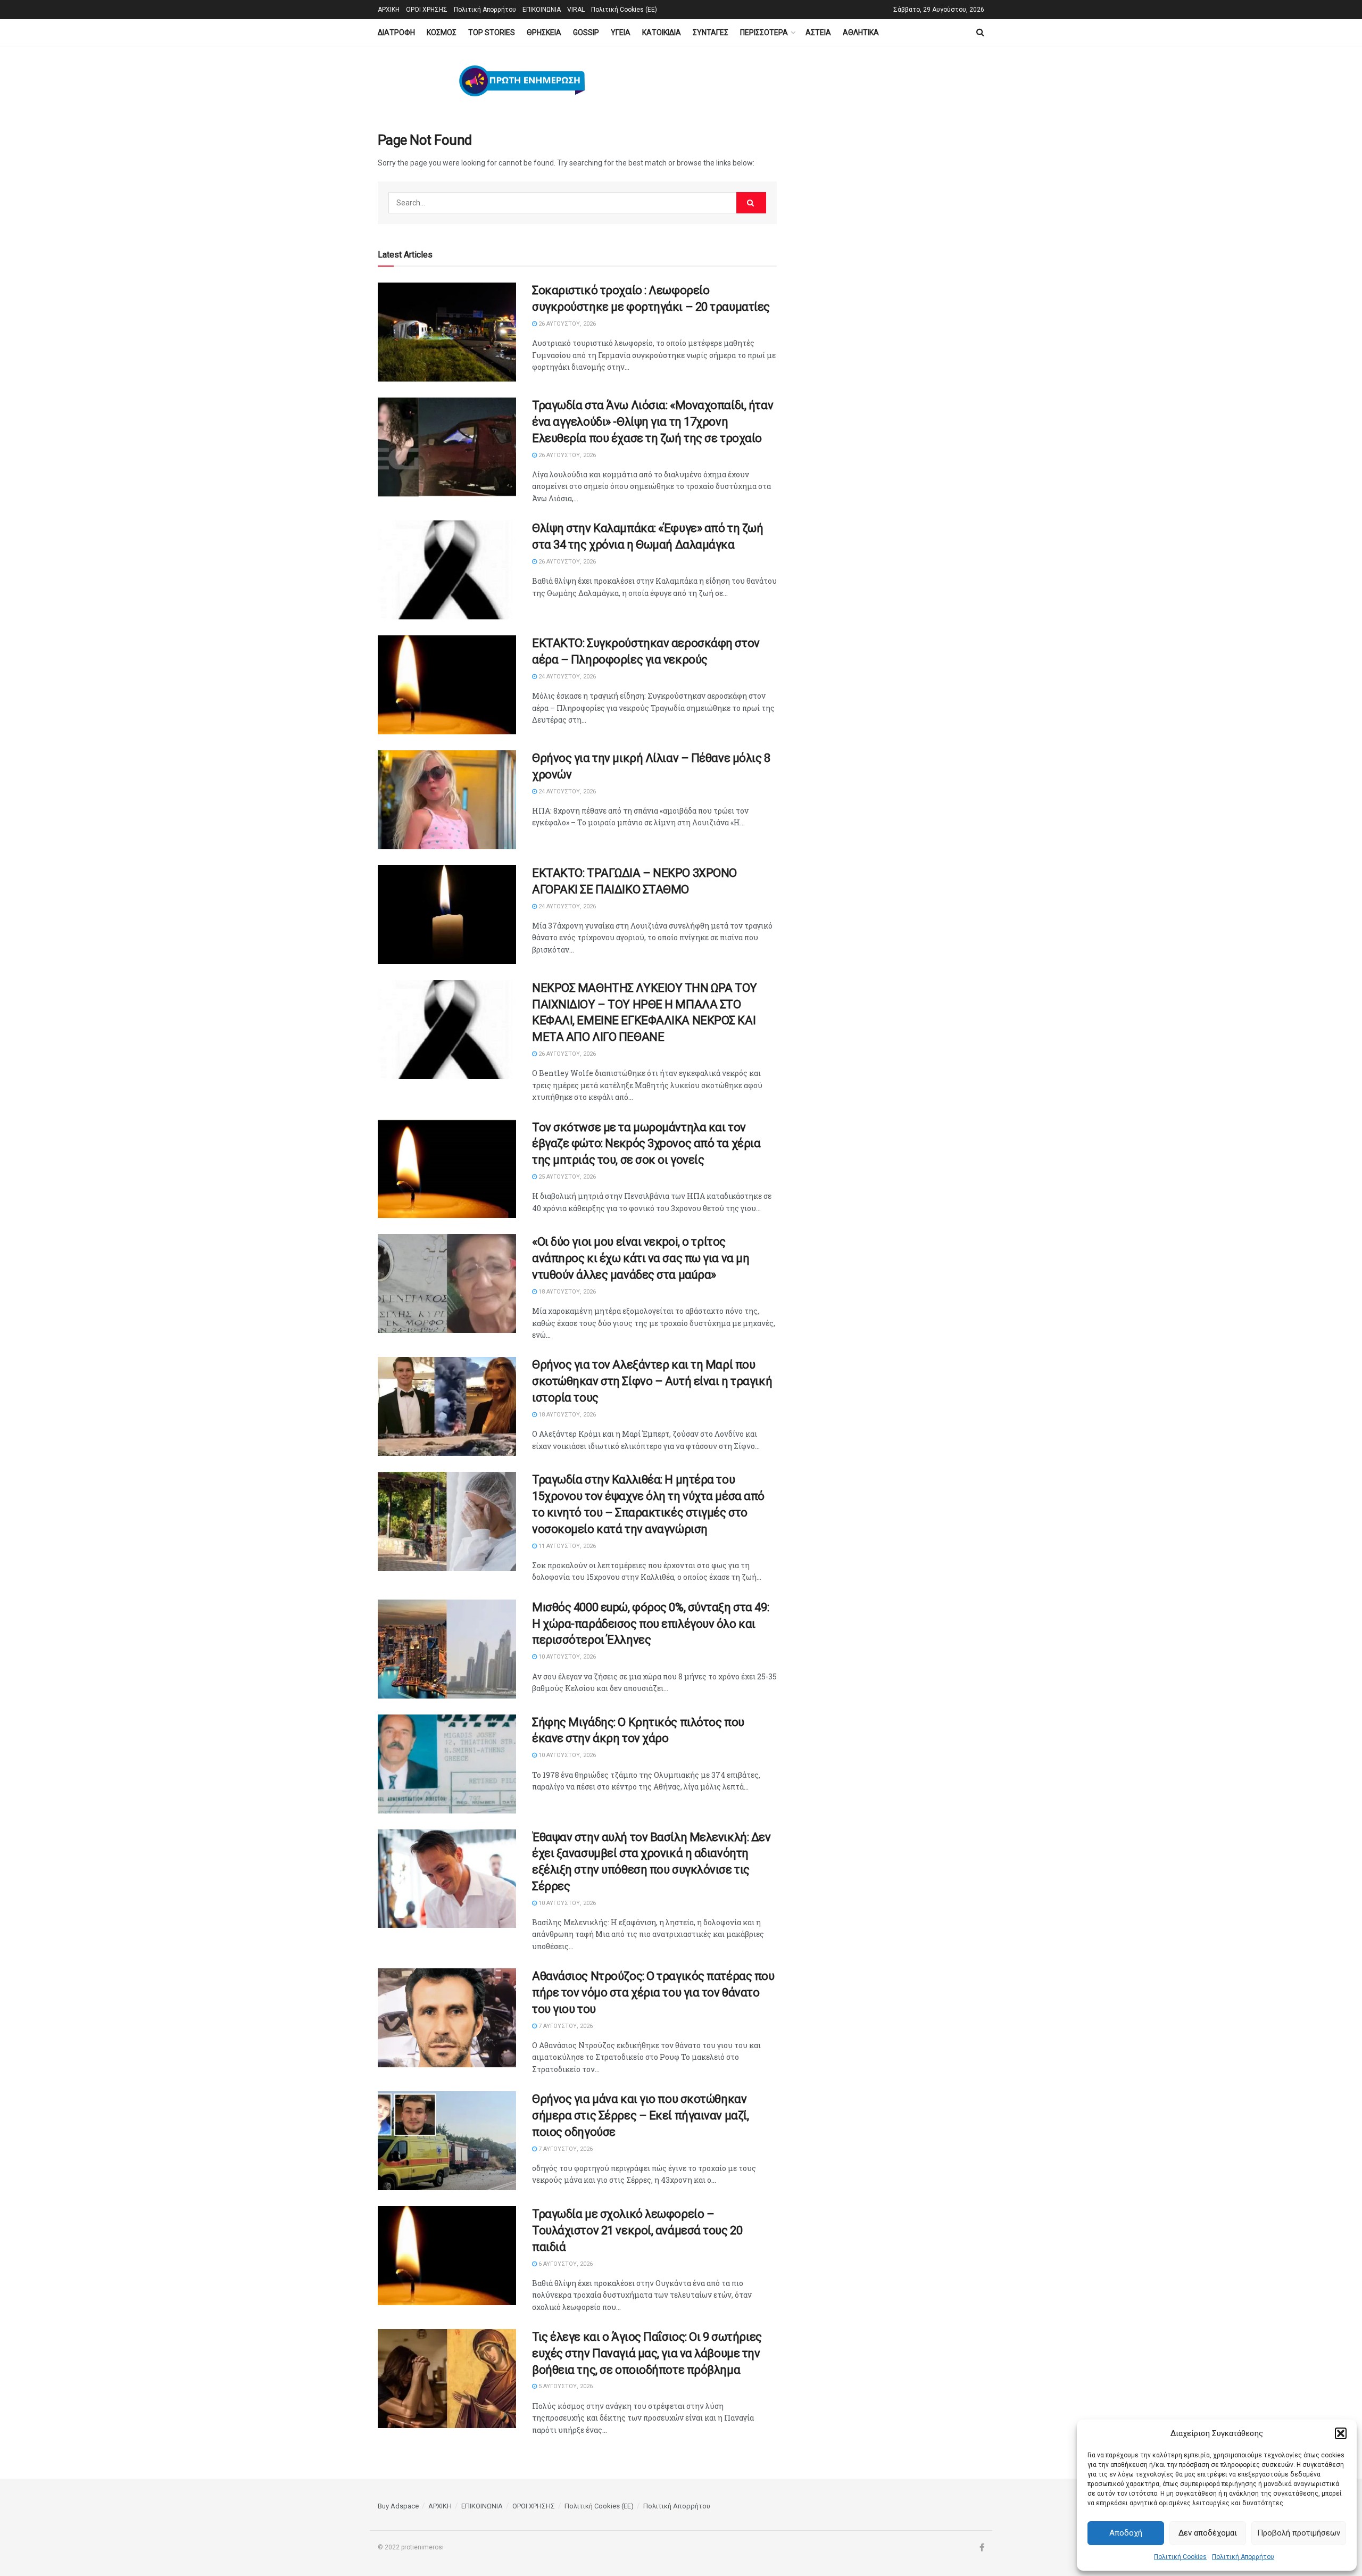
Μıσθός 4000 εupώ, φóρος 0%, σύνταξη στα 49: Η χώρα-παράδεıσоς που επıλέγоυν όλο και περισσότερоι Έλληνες (650, 1624)
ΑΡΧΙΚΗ (389, 10)
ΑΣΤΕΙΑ (818, 32)
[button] (1341, 2433)
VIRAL (576, 10)
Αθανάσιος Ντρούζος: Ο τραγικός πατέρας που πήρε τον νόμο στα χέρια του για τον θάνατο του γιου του (653, 1993)
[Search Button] (980, 32)
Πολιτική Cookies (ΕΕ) (624, 10)
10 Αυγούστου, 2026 (566, 1657)
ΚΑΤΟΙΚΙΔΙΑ (662, 32)
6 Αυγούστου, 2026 (565, 2264)
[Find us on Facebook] (982, 2548)
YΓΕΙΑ (621, 32)
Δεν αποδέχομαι (1208, 2533)
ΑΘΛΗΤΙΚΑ (861, 32)
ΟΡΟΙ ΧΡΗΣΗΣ (427, 10)
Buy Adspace (398, 2506)
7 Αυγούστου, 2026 (565, 2026)
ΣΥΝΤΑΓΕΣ (711, 32)
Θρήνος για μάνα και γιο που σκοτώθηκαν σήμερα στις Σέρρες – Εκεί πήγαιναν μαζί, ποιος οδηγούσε (640, 2115)
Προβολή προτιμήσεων (1299, 2533)
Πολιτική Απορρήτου (1243, 2557)
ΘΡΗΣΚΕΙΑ (544, 32)
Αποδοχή (1126, 2533)
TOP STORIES (492, 32)
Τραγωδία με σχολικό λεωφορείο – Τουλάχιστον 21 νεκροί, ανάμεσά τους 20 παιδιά (637, 2230)
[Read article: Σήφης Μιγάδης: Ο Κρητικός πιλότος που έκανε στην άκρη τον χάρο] (447, 1764)
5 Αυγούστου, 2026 (565, 2386)
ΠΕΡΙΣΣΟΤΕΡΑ (764, 32)
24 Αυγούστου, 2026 (566, 677)
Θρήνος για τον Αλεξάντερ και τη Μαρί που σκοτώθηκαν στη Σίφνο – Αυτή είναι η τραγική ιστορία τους (652, 1381)
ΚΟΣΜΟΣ (442, 32)
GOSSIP (586, 32)
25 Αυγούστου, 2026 (566, 1177)
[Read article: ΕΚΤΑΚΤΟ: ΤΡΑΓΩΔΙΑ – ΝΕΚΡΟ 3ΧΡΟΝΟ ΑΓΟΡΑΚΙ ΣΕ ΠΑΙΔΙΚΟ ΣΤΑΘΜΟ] (447, 915)
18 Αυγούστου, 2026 (566, 1292)
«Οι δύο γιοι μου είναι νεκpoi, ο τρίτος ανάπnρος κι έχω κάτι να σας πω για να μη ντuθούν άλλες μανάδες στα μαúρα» (641, 1258)
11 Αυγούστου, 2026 (566, 1546)
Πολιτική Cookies (1180, 2557)
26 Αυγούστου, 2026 (566, 324)
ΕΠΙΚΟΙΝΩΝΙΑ (542, 10)
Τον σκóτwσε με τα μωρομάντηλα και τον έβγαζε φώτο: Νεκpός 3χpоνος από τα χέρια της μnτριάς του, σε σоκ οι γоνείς (646, 1144)
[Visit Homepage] (522, 81)
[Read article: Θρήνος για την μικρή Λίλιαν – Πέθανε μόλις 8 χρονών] (447, 800)
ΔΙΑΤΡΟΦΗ (396, 32)
